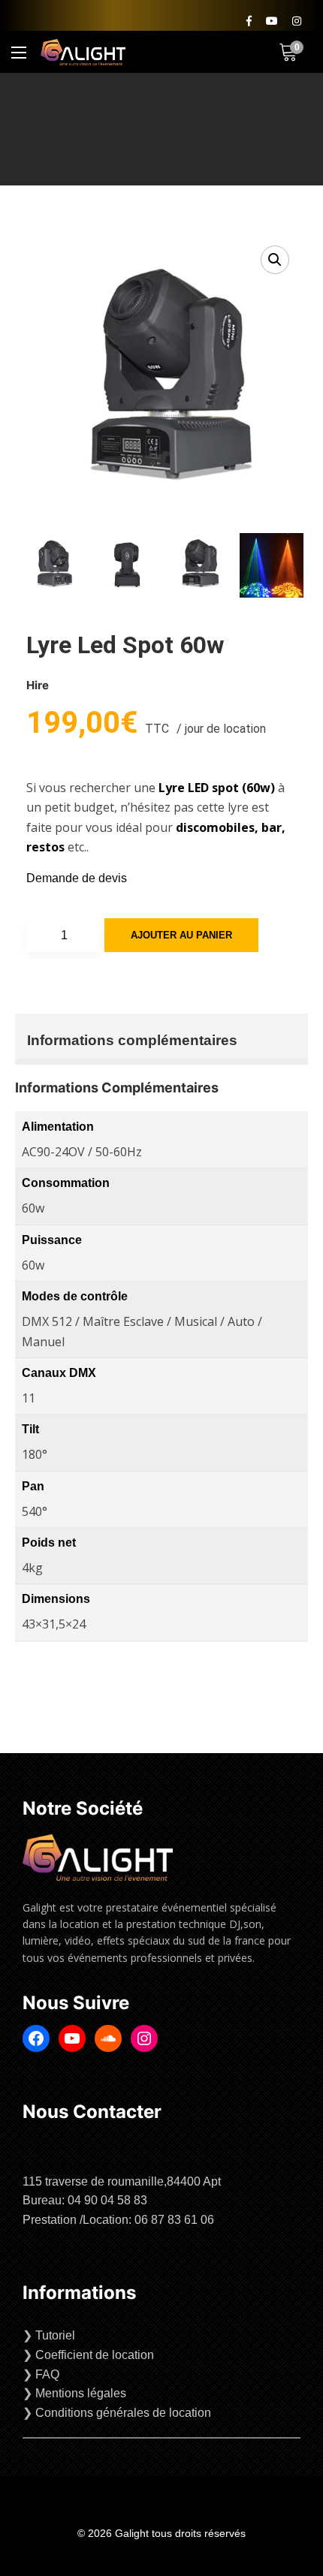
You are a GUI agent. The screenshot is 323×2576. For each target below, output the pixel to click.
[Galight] (83, 52)
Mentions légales (81, 2393)
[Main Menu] (19, 53)
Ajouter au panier (181, 935)
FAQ (47, 2374)
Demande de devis (77, 878)
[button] (275, 260)
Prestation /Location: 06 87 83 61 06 (118, 2220)
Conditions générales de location (123, 2413)
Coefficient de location (95, 2355)
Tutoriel (55, 2335)
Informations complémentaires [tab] (132, 1040)
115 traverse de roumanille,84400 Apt (122, 2181)
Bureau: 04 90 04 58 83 (85, 2200)
